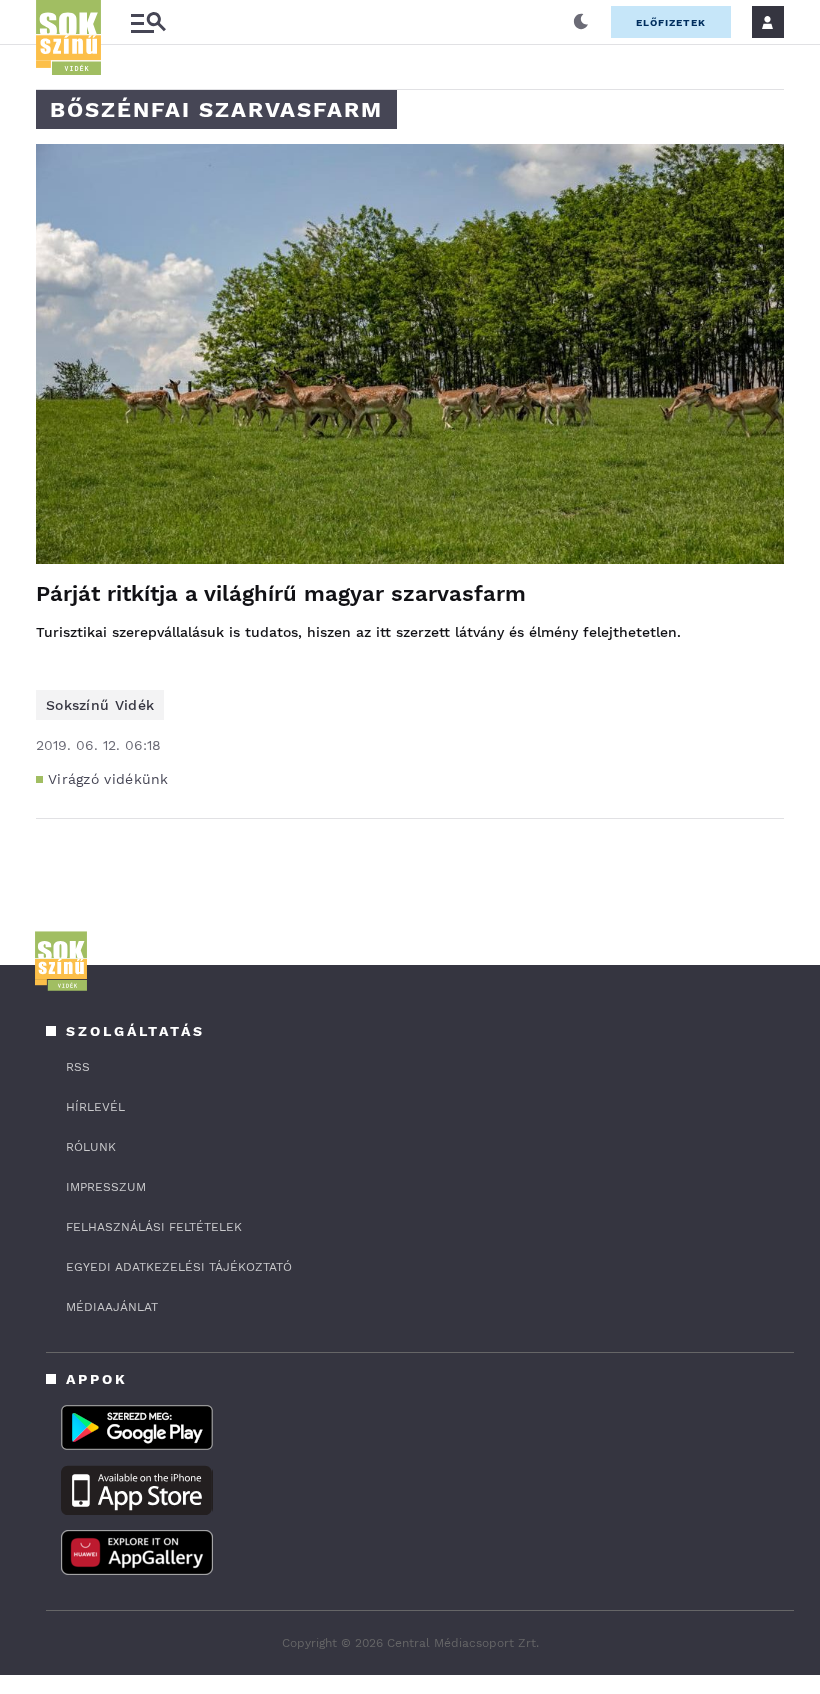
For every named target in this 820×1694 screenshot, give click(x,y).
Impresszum (106, 1187)
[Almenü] (148, 22)
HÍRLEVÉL (95, 1107)
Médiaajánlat (112, 1307)
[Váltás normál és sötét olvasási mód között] (581, 22)
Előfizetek (671, 22)
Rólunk (91, 1147)
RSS (78, 1067)
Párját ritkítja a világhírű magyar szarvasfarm (281, 593)
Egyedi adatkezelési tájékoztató (179, 1267)
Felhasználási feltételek (154, 1227)
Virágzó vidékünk (108, 779)
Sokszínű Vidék (100, 705)
